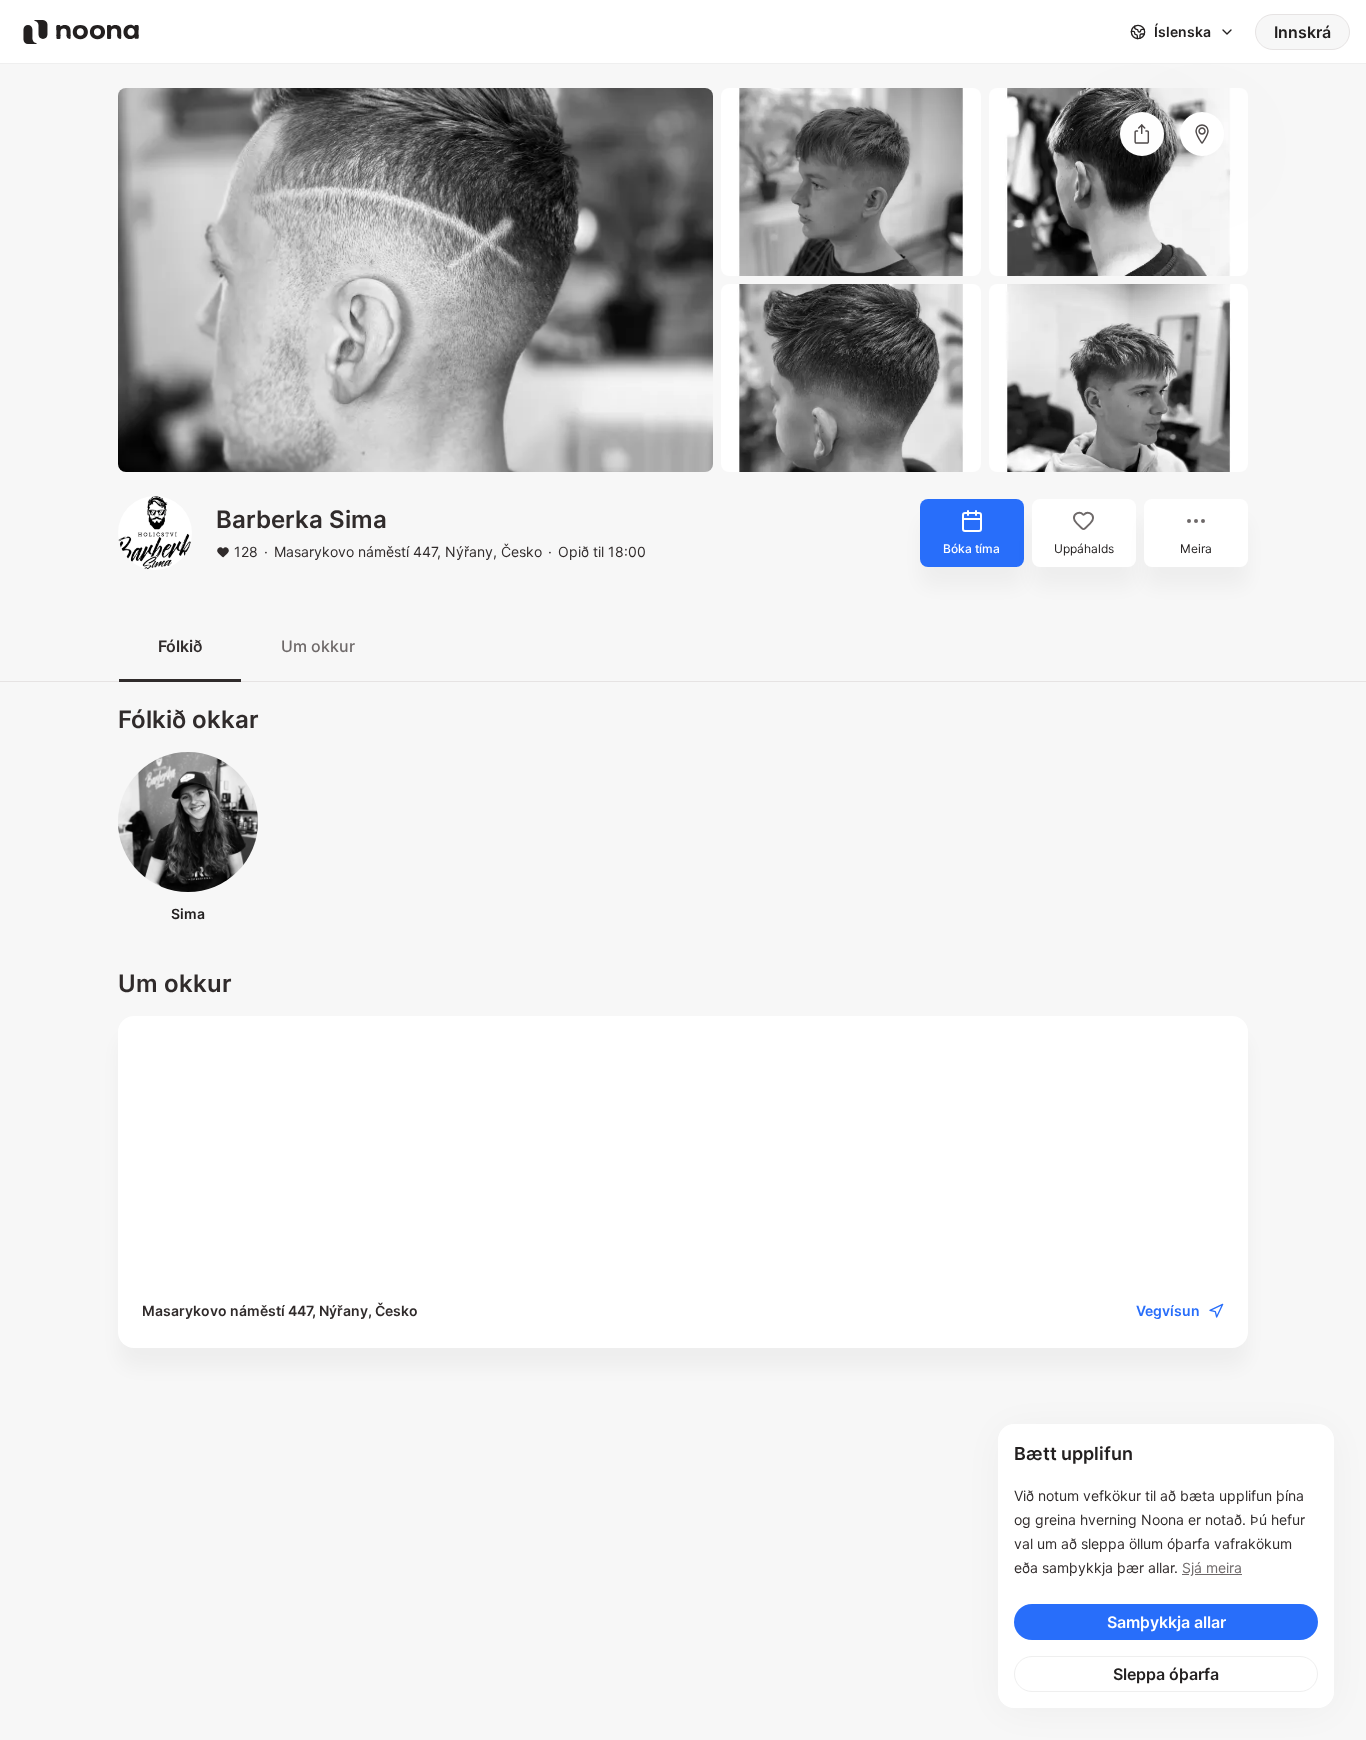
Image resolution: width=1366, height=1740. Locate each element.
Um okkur (318, 646)
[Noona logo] (81, 32)
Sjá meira (1212, 1567)
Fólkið (180, 646)
